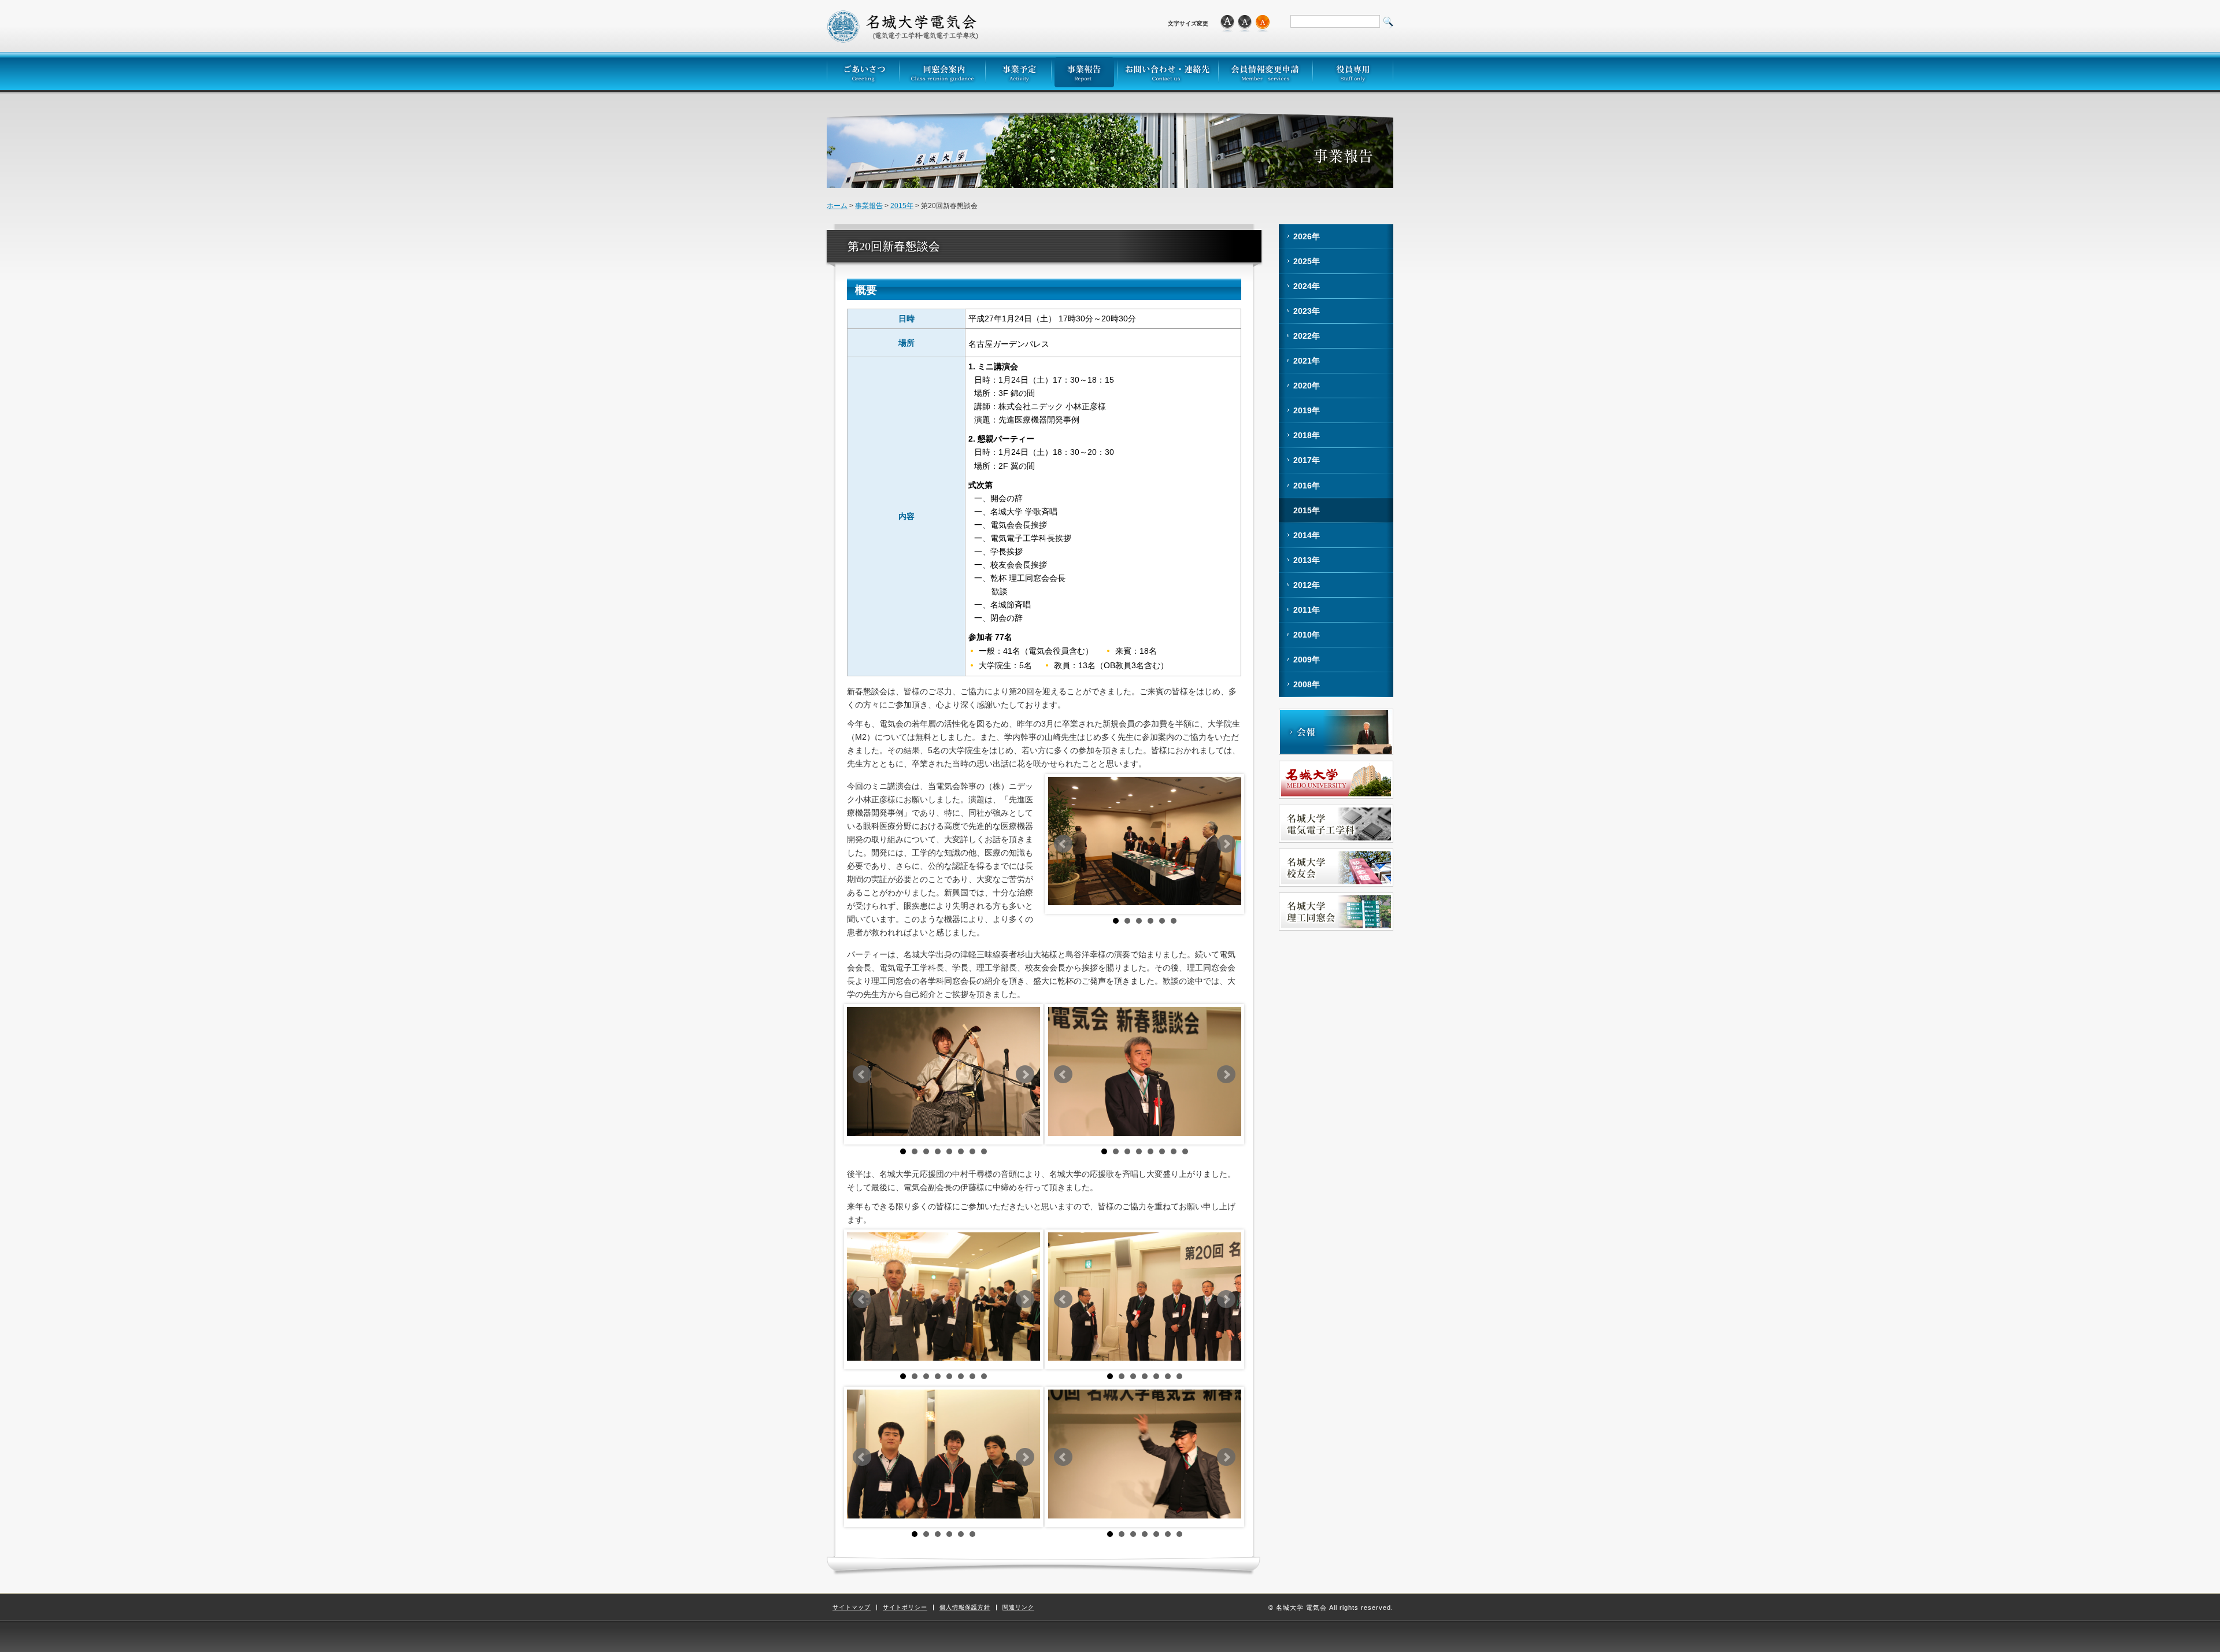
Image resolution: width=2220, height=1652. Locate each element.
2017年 (1307, 460)
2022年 (1307, 336)
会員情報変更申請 (1265, 71)
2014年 (1307, 535)
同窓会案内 (942, 71)
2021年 (1307, 361)
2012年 (1307, 585)
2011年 (1307, 610)
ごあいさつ (863, 71)
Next (1226, 844)
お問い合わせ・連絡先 (1168, 71)
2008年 (1307, 684)
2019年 (1307, 410)
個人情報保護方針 (965, 1607)
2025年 (1307, 261)
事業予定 (1018, 71)
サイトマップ (852, 1607)
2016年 (1307, 486)
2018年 (1307, 435)
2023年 (1307, 311)
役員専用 (1353, 71)
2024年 (1307, 286)
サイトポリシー (905, 1607)
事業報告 (1084, 71)
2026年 (1307, 236)
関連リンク (1018, 1607)
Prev (1063, 844)
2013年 (1307, 560)
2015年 (902, 206)
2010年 (1307, 635)
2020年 (1307, 386)
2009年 (1307, 660)
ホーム (837, 206)
